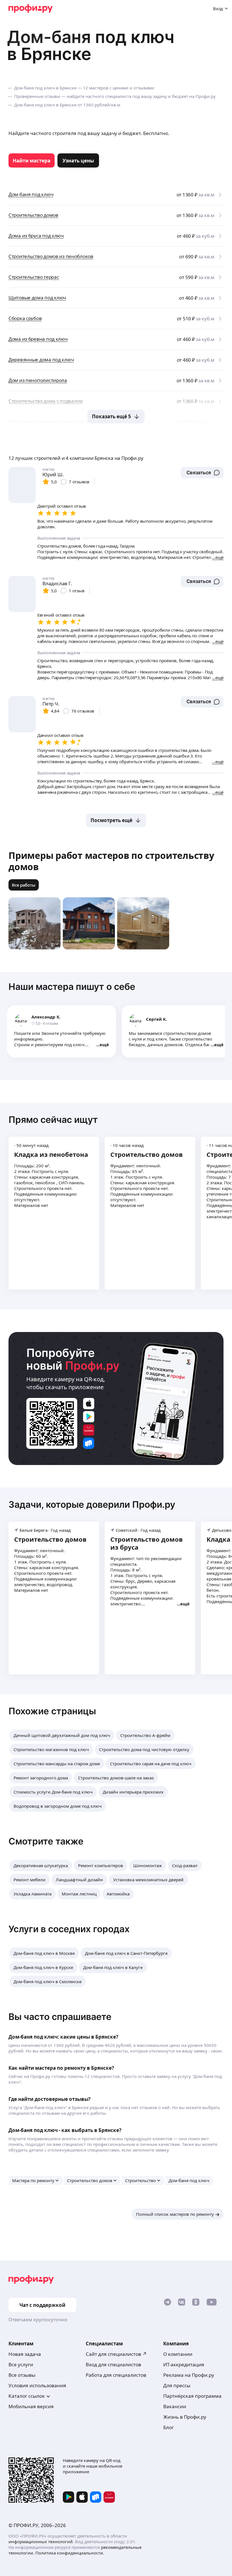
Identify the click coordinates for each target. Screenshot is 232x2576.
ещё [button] (104, 1044)
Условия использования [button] (37, 2385)
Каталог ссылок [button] (27, 2396)
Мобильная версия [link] (31, 2406)
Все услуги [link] (21, 2364)
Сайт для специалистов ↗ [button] (116, 2354)
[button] (202, 473)
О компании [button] (178, 2354)
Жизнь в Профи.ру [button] (185, 2417)
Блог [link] (168, 2427)
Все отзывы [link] (22, 2375)
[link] (32, 160)
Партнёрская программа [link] (192, 2396)
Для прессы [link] (177, 2385)
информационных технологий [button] (41, 2541)
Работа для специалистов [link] (116, 2375)
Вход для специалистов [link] (113, 2364)
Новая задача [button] (25, 2354)
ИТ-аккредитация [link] (184, 2364)
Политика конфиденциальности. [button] (70, 2553)
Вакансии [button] (175, 2406)
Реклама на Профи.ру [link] (189, 2375)
